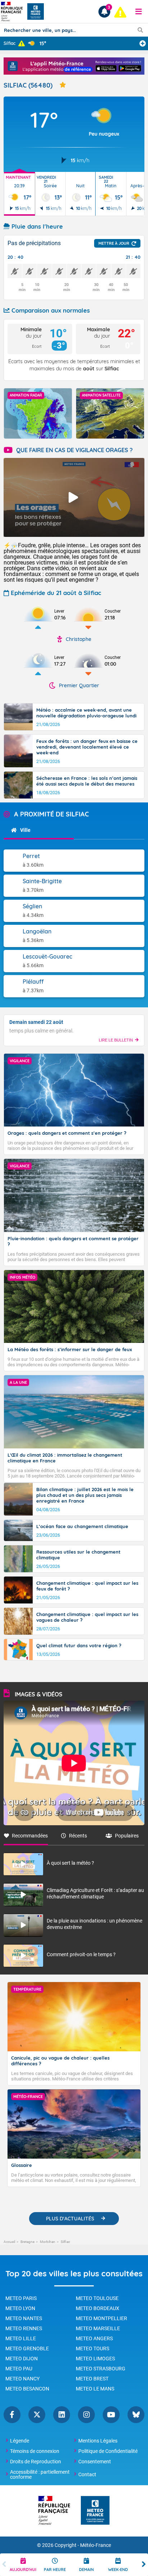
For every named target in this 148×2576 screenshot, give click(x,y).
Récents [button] (78, 1836)
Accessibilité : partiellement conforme (40, 2474)
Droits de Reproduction (36, 2462)
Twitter (37, 2415)
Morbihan (48, 2242)
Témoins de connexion (35, 2451)
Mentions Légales (98, 2441)
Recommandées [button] (30, 1836)
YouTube (111, 2415)
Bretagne (27, 2242)
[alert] (120, 12)
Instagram (86, 2415)
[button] (139, 11)
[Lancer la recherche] (140, 30)
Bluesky (136, 2415)
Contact (87, 2474)
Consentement (95, 2462)
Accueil (9, 2242)
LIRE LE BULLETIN (116, 1040)
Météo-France (96, 2545)
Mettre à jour (114, 243)
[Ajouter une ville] (143, 43)
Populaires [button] (127, 1836)
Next (144, 2565)
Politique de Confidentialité (108, 2451)
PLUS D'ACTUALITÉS (70, 2219)
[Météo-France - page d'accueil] (95, 2511)
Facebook (12, 2415)
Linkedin (62, 2415)
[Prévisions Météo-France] (36, 11)
